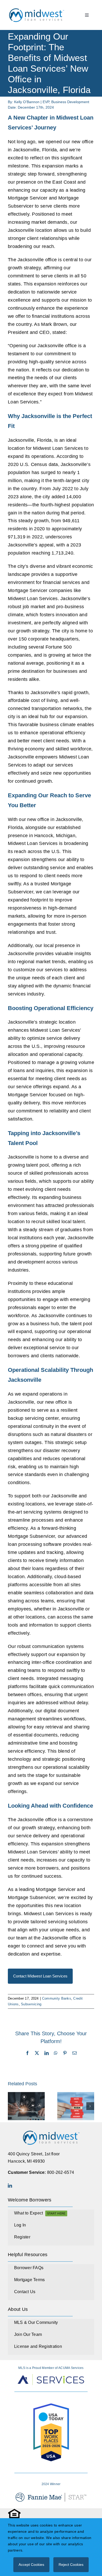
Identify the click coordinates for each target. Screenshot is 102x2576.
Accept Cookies (31, 2565)
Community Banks (57, 1998)
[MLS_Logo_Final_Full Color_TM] (36, 9)
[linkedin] (10, 2186)
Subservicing (31, 2004)
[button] (12, 2106)
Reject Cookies (71, 2565)
